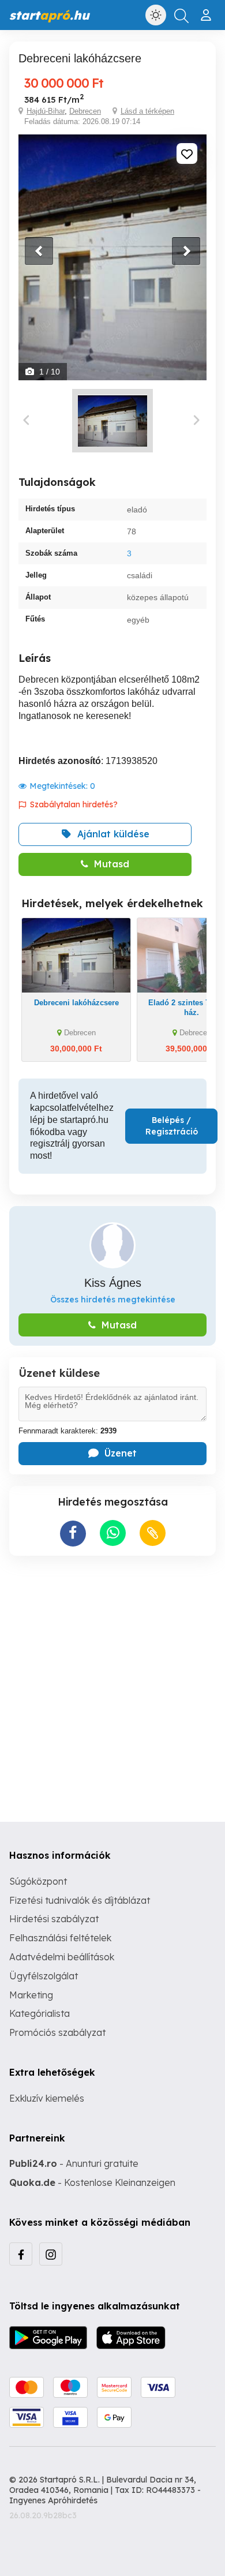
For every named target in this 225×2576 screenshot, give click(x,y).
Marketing (31, 1995)
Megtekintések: (62, 786)
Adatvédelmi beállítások (62, 1957)
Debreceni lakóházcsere (76, 1003)
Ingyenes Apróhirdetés (53, 2500)
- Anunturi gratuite (74, 2163)
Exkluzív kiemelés (47, 2098)
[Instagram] (51, 2254)
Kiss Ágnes (113, 1283)
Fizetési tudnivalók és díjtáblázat (80, 1900)
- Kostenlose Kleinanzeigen (92, 2182)
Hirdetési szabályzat (54, 1919)
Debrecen (85, 111)
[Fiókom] (207, 10)
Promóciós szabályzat (57, 2032)
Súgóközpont (38, 1881)
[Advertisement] (112, 1680)
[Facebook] (21, 2254)
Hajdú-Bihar (46, 111)
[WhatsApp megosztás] (113, 1533)
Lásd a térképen (147, 111)
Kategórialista (40, 2013)
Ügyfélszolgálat (44, 1976)
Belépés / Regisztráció (172, 1126)
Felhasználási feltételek (60, 1938)
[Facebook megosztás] (73, 1534)
